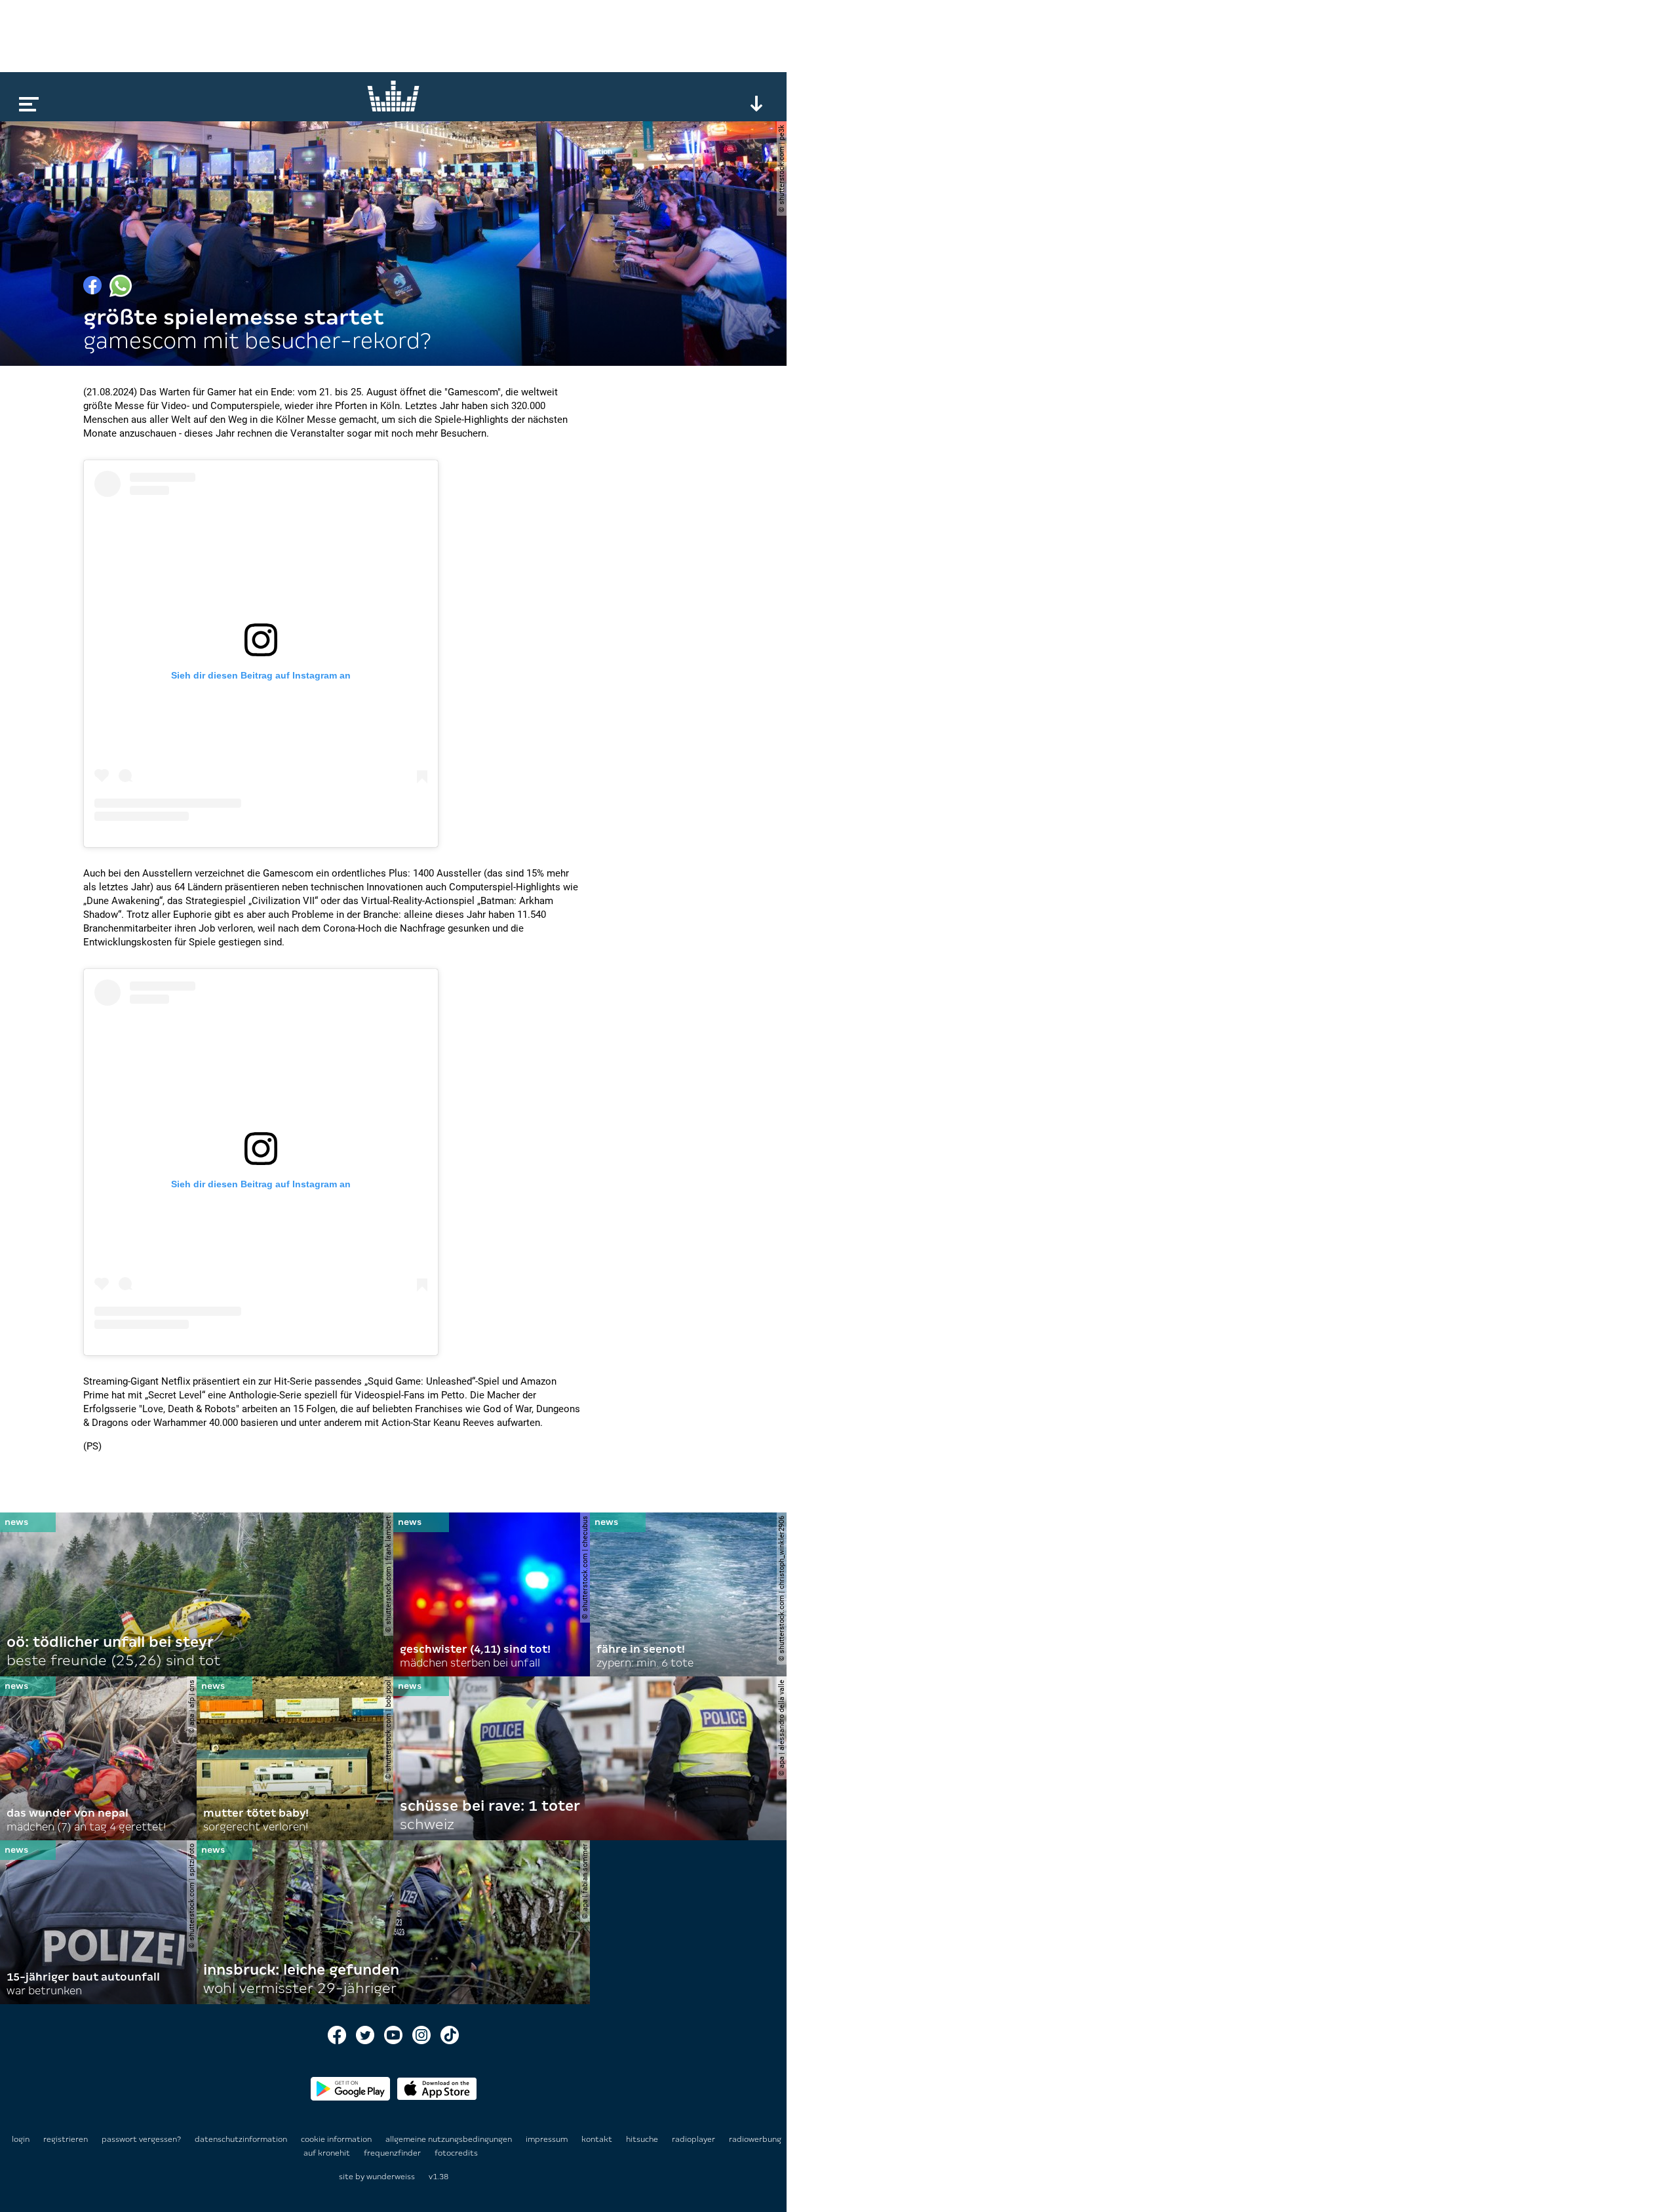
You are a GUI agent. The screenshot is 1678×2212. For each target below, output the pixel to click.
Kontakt (598, 2139)
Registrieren (66, 2139)
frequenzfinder (393, 2153)
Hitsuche (643, 2139)
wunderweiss (391, 2177)
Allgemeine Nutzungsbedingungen (450, 2139)
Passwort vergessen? (141, 2139)
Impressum (548, 2139)
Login (21, 2139)
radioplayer (694, 2139)
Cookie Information (337, 2139)
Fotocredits (456, 2153)
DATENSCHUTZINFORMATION (242, 2139)
